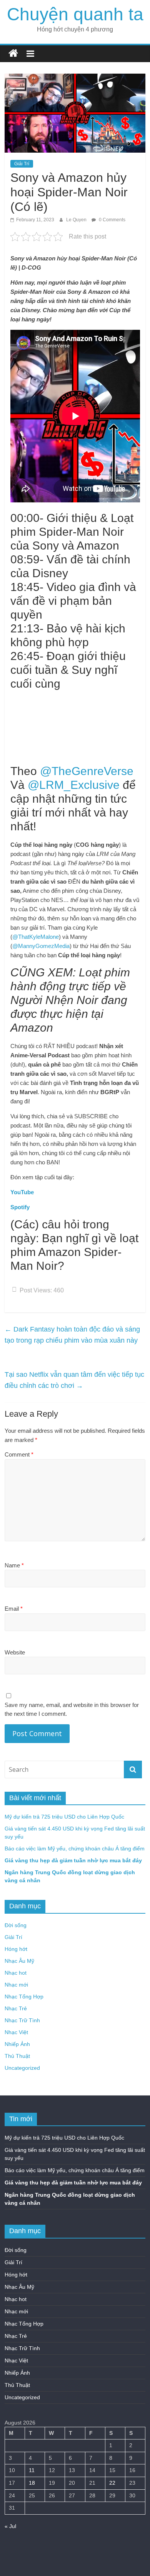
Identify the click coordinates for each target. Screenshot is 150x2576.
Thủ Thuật (17, 2056)
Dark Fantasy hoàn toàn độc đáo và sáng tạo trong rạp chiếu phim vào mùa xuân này (72, 1335)
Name (14, 1565)
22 (112, 2483)
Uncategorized (22, 2068)
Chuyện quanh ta (75, 14)
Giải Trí (22, 164)
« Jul (10, 2526)
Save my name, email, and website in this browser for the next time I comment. (72, 1709)
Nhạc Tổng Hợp (24, 1997)
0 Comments (112, 220)
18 (32, 2483)
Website (15, 1652)
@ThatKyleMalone (36, 937)
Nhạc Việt (16, 2032)
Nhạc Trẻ (16, 2008)
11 (32, 2470)
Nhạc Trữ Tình (22, 2020)
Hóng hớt (16, 1949)
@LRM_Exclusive (74, 785)
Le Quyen (77, 220)
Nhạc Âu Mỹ (19, 1961)
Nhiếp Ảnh (17, 2044)
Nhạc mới (16, 1985)
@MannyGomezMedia (41, 946)
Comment (19, 1454)
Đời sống (16, 1925)
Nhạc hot (16, 1973)
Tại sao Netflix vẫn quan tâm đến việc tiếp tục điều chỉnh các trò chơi (74, 1380)
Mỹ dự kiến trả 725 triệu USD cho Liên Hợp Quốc (64, 1817)
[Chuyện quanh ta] (13, 53)
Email (14, 1609)
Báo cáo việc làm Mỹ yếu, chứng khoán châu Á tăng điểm (75, 1848)
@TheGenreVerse (87, 771)
